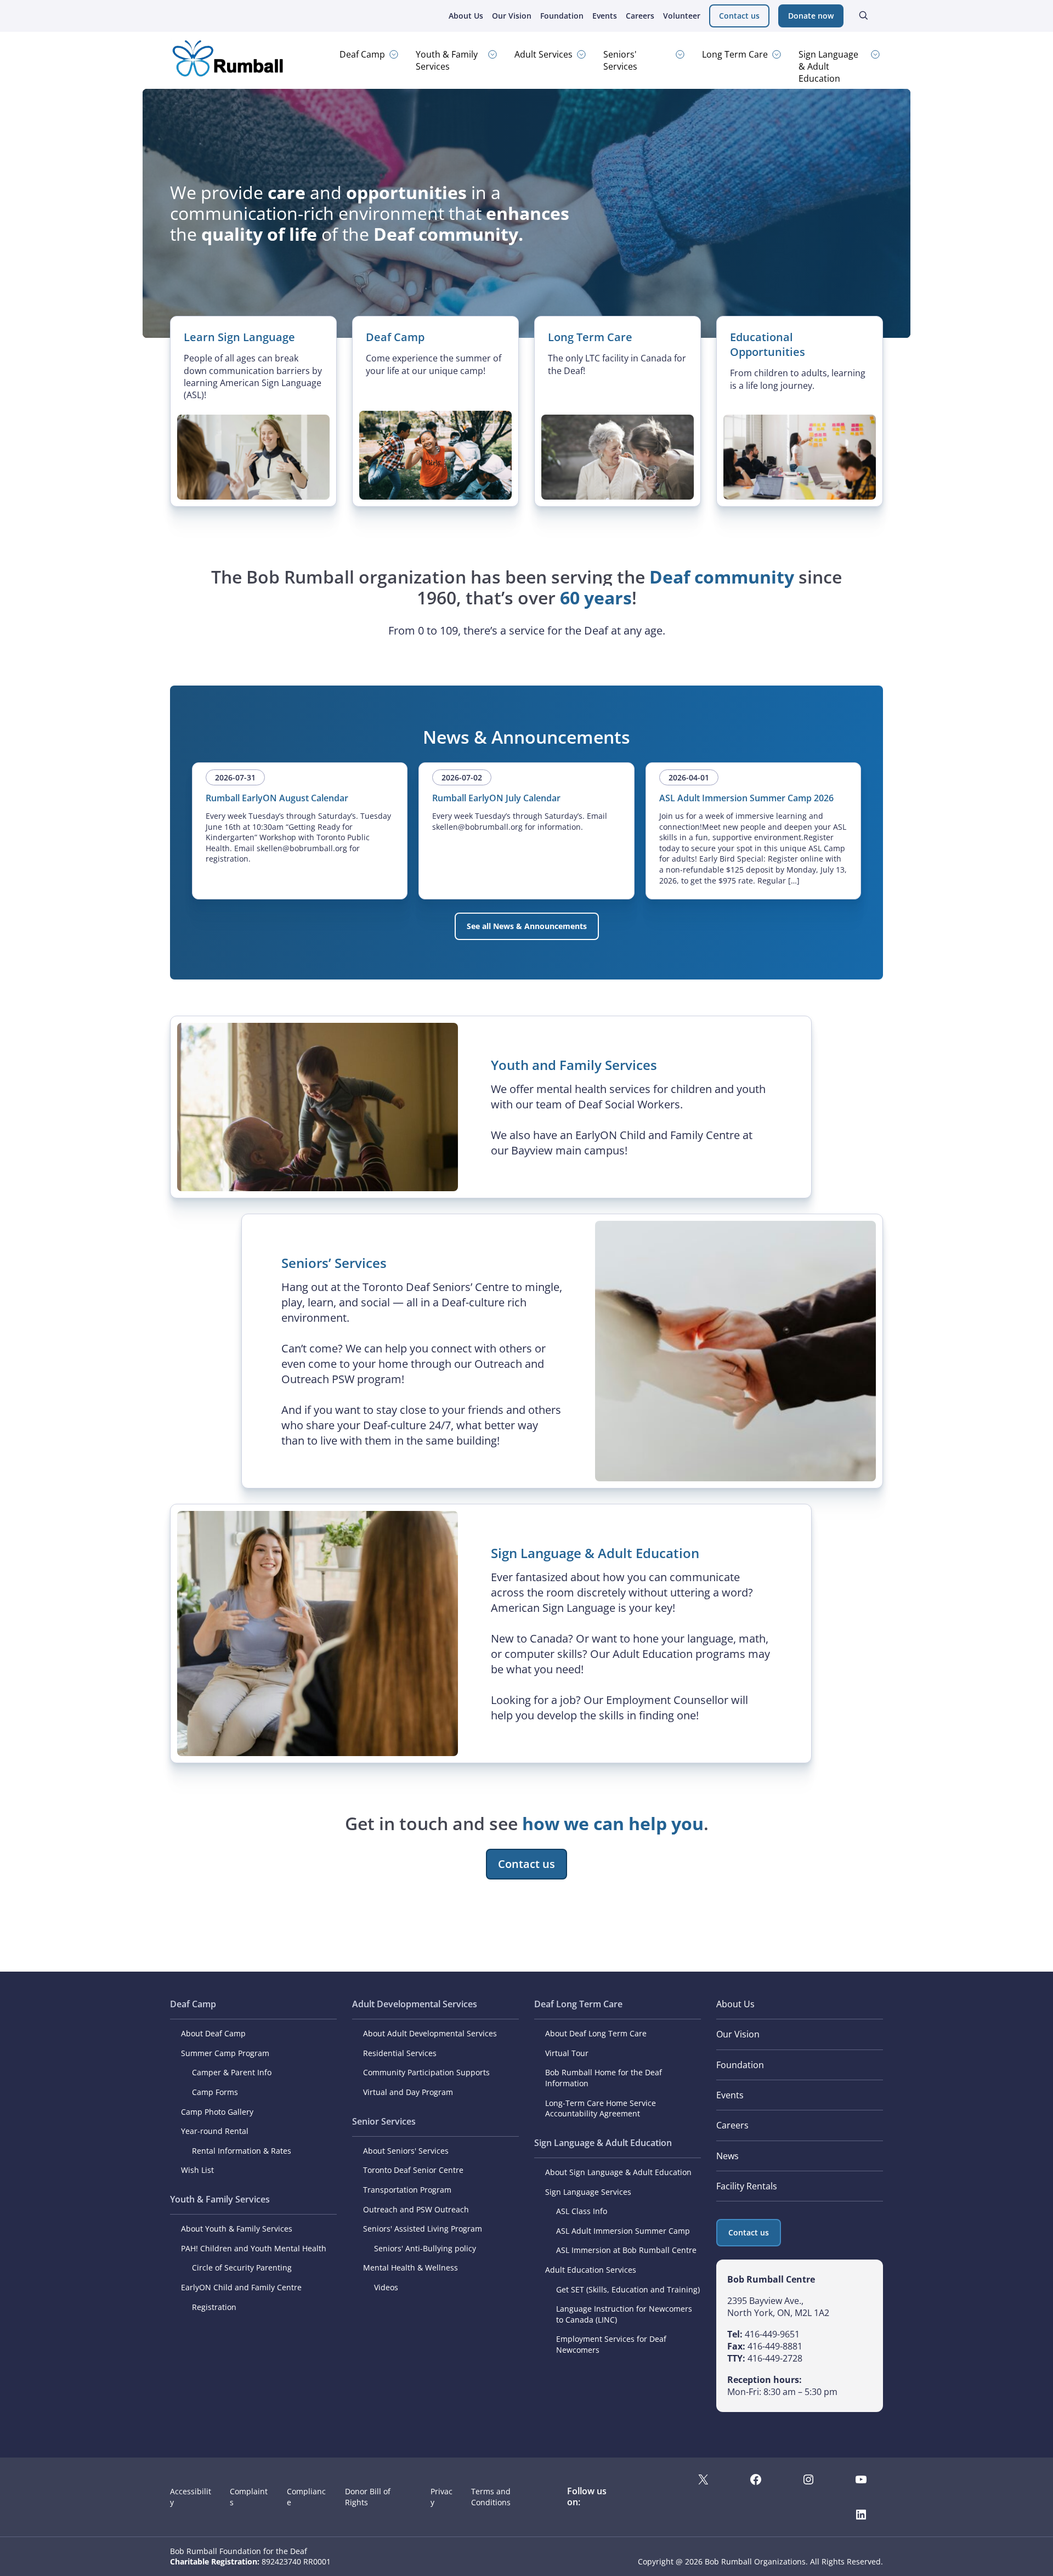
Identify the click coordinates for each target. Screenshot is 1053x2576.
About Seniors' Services (406, 2151)
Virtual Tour (567, 2053)
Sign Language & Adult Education (828, 66)
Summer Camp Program (225, 2053)
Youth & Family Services (447, 60)
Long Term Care (735, 54)
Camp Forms (215, 2092)
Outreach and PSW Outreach (416, 2209)
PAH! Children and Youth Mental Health (254, 2248)
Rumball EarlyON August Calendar (277, 798)
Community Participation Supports (426, 2072)
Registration (214, 2307)
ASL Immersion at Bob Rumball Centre (626, 2250)
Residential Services (400, 2053)
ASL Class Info (582, 2211)
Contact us (739, 16)
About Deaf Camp (213, 2033)
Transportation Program (407, 2190)
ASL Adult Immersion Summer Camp (623, 2231)
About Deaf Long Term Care (596, 2033)
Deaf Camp (362, 54)
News (728, 2156)
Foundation (562, 16)
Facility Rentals (747, 2186)
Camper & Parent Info (232, 2072)
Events (605, 16)
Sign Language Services (588, 2192)
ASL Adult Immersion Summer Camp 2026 (746, 798)
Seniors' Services (620, 60)
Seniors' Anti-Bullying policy (425, 2248)
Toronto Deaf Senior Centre (413, 2170)
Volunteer (682, 16)
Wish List (197, 2170)
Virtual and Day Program (408, 2092)
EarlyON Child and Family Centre (241, 2287)
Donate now (811, 16)
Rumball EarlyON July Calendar (496, 798)
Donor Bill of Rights (368, 2497)
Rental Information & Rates (242, 2151)
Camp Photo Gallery (217, 2112)
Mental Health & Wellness (411, 2268)
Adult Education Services (591, 2270)
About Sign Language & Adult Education (618, 2172)
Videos (386, 2287)
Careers (640, 16)
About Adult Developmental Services (430, 2033)
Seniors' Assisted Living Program (423, 2229)
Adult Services (544, 54)
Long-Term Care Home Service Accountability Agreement (601, 2108)
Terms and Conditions (491, 2497)
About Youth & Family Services (237, 2229)
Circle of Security (223, 2268)
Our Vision (512, 16)
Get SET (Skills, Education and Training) (628, 2289)
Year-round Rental (215, 2131)
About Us (466, 16)
